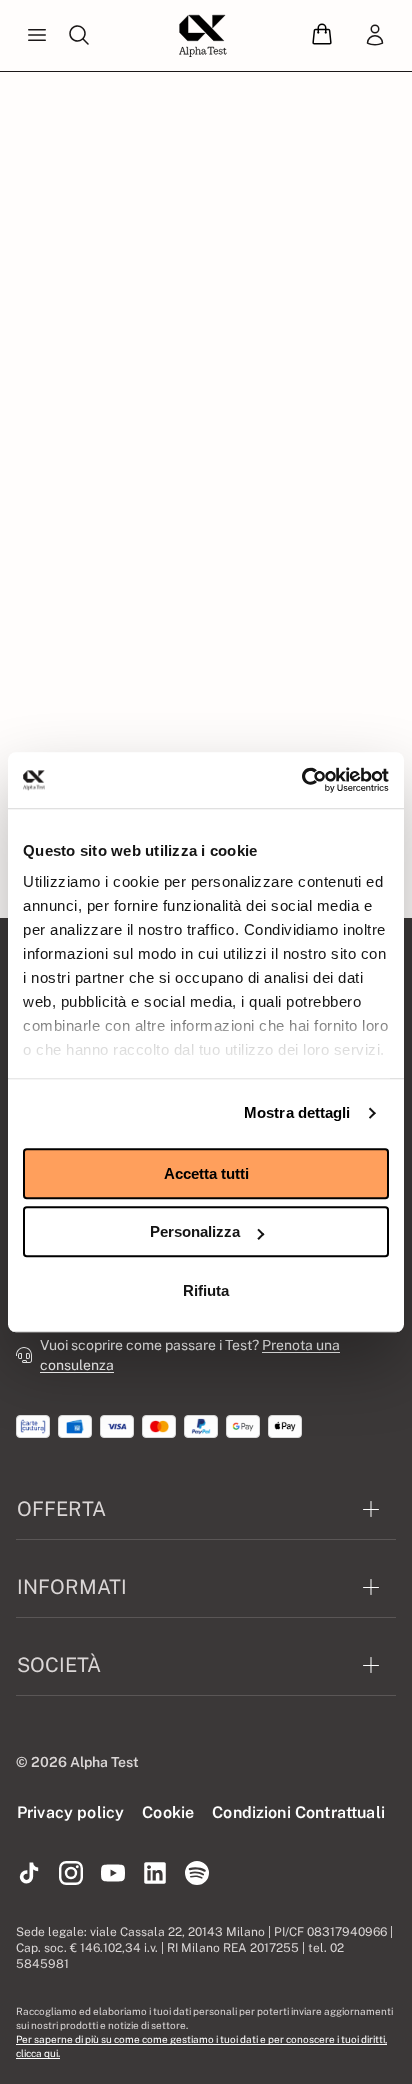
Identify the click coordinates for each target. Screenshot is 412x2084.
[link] (375, 36)
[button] (322, 35)
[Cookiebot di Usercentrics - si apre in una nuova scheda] (301, 780)
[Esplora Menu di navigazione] (37, 36)
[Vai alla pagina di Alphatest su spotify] (197, 1874)
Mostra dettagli (297, 1112)
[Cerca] (79, 36)
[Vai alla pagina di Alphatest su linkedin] (155, 1874)
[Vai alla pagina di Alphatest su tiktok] (29, 1874)
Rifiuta (206, 1290)
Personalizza (195, 1231)
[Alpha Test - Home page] (203, 36)
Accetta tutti (206, 1173)
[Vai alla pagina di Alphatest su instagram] (71, 1874)
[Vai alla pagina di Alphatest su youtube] (113, 1874)
